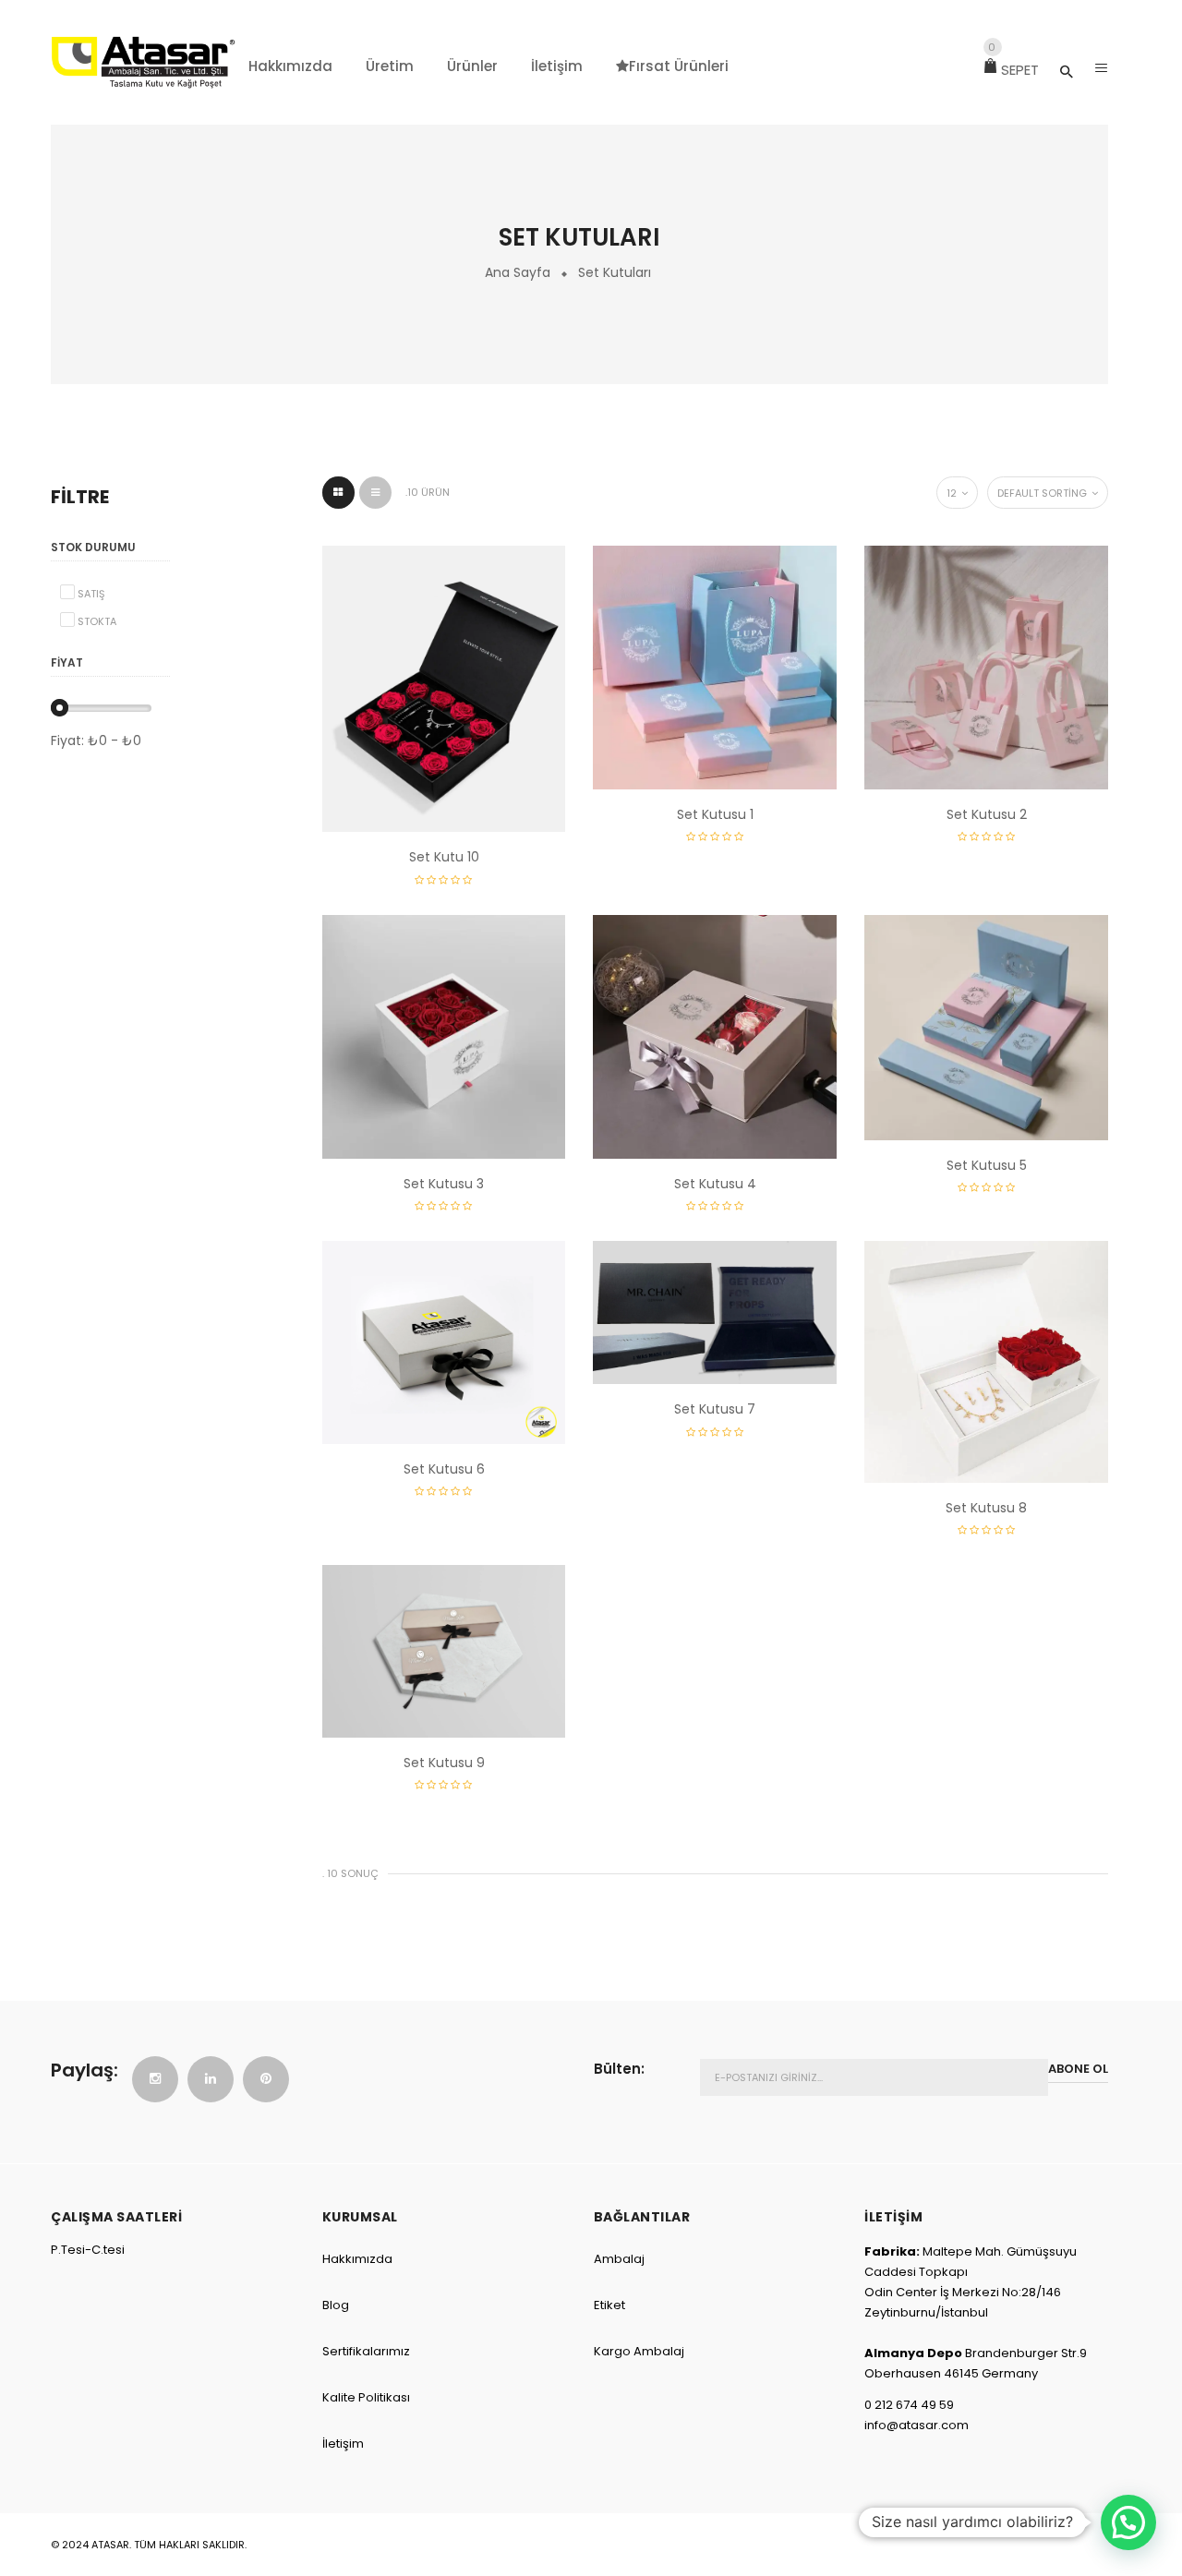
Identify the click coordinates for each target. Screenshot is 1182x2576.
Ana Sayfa (518, 272)
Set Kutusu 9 (444, 1763)
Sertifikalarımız (366, 2351)
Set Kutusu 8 (986, 1508)
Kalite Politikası (366, 2397)
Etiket (609, 2305)
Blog (336, 2305)
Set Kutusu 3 (444, 1184)
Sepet (1013, 70)
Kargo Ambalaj (639, 2351)
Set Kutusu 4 (715, 1184)
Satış (91, 594)
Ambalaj (619, 2259)
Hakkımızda (357, 2259)
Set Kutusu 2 (987, 814)
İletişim (343, 2444)
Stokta (97, 621)
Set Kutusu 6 (444, 1469)
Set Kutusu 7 (715, 1409)
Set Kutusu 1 (715, 814)
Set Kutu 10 (444, 857)
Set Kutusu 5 (987, 1165)
